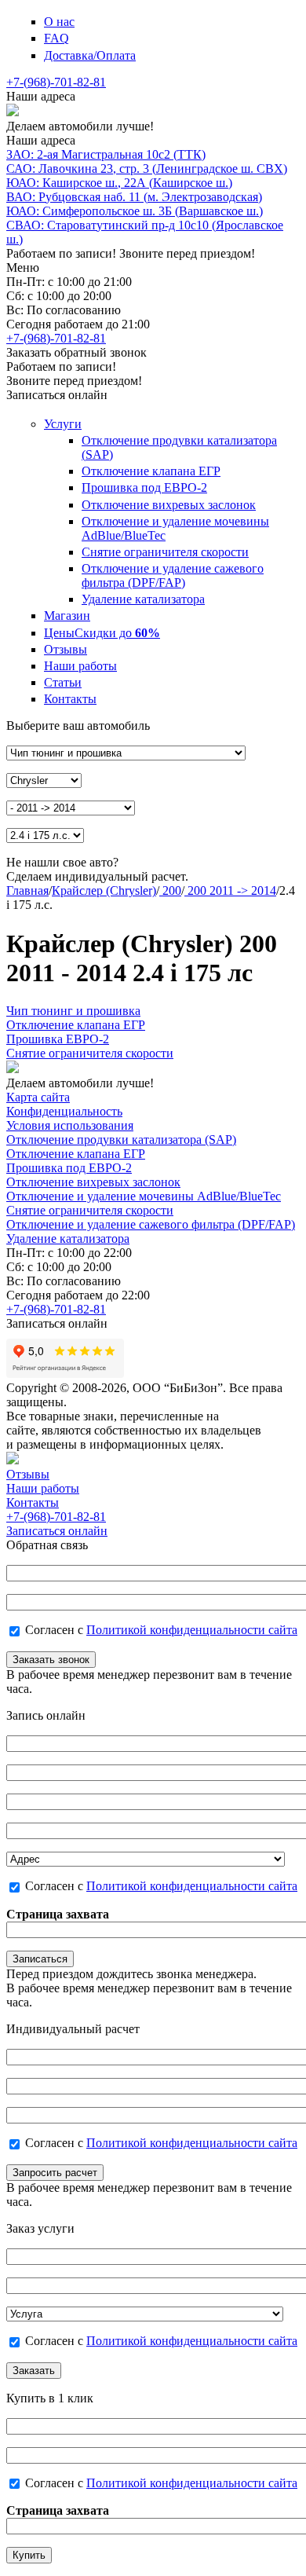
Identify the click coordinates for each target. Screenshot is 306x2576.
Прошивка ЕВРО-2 (58, 1039)
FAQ (56, 38)
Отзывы (66, 649)
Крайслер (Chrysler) (104, 890)
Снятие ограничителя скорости (165, 552)
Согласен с (161, 1630)
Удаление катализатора (143, 599)
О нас (59, 22)
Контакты (70, 699)
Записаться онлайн (57, 1531)
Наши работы (80, 666)
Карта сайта (38, 1097)
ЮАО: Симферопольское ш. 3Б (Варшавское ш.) (135, 211)
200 (170, 890)
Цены (102, 633)
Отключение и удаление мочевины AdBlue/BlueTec (144, 1196)
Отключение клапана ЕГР (151, 471)
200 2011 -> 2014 (230, 890)
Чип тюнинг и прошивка (73, 1011)
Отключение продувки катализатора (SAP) (121, 1140)
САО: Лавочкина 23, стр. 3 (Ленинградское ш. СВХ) (147, 169)
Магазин (67, 616)
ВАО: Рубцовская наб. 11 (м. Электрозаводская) (134, 197)
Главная (27, 890)
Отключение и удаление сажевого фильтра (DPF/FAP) (173, 575)
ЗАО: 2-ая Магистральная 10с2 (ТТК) (106, 154)
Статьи (63, 682)
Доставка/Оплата (90, 55)
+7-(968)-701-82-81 (56, 82)
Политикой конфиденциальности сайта (192, 1630)
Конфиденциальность (64, 1111)
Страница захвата (58, 1914)
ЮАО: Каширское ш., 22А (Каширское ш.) (119, 183)
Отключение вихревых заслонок (169, 505)
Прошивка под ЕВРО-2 (144, 487)
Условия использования (70, 1125)
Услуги (63, 424)
